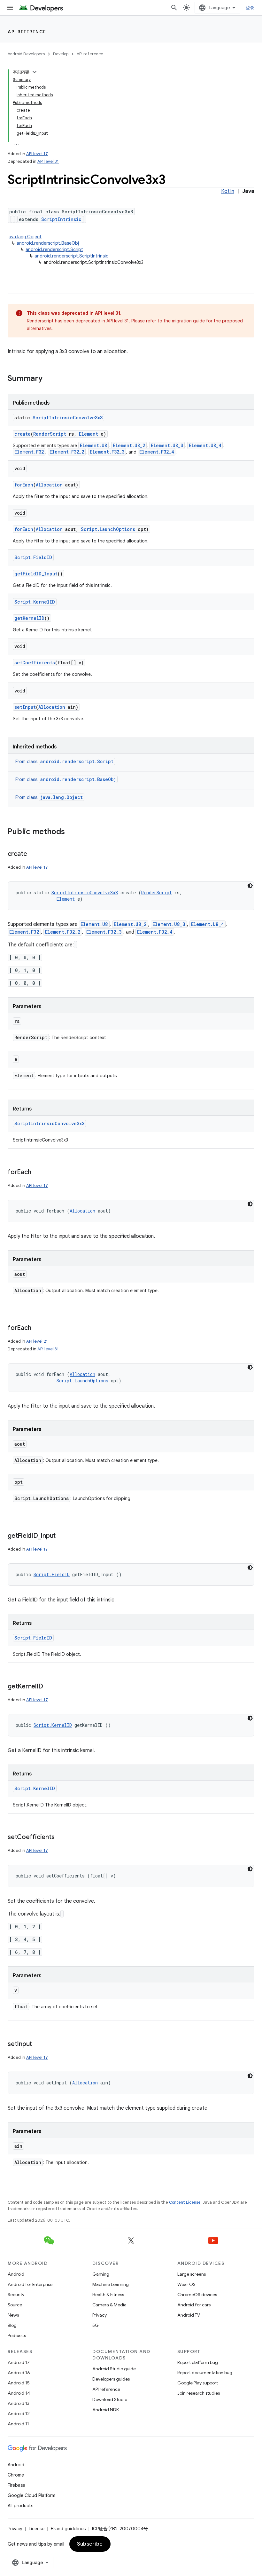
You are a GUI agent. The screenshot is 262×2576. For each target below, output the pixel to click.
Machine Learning (111, 2284)
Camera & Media (109, 2305)
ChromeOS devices (197, 2295)
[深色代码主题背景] (250, 886)
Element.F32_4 (157, 452)
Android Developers (26, 54)
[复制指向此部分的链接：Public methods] (71, 832)
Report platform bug (198, 2362)
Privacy (100, 2315)
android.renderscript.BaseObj (48, 243)
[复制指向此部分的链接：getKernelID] (49, 1687)
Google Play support (198, 2383)
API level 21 (37, 1341)
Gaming (101, 2274)
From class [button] (64, 762)
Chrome (16, 2475)
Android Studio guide (114, 2369)
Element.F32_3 (107, 452)
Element (89, 434)
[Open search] (174, 8)
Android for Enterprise (30, 2284)
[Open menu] (10, 8)
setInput (25, 707)
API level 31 (48, 161)
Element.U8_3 (167, 445)
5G (96, 2325)
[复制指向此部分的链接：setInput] (38, 2044)
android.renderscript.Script (54, 249)
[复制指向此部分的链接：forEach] (37, 1173)
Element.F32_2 (67, 452)
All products (20, 2506)
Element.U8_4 (205, 445)
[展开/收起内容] (35, 72)
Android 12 (19, 2414)
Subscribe (90, 2544)
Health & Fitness (108, 2295)
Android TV (189, 2315)
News (13, 2315)
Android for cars (194, 2305)
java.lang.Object (25, 237)
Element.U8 (93, 445)
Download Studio (110, 2399)
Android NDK (106, 2410)
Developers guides (111, 2379)
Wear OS (186, 2284)
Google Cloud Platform (31, 2495)
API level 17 (37, 154)
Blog (12, 2325)
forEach (24, 485)
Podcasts (17, 2335)
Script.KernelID (35, 602)
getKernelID (29, 618)
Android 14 (19, 2393)
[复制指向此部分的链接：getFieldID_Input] (62, 1536)
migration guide (188, 321)
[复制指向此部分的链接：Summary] (49, 379)
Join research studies (199, 2393)
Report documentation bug (205, 2373)
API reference (27, 32)
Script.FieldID (33, 557)
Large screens (192, 2274)
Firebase (16, 2485)
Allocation (49, 485)
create (23, 434)
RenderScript (50, 434)
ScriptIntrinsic (61, 219)
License (37, 2529)
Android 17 (19, 2362)
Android (16, 2274)
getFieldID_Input (36, 574)
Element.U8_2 (129, 445)
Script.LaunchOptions (108, 529)
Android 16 (19, 2373)
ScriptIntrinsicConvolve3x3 (68, 418)
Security (16, 2295)
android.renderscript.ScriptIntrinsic (71, 256)
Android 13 (19, 2403)
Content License (185, 2202)
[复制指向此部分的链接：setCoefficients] (61, 1837)
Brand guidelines (68, 2529)
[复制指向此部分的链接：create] (34, 854)
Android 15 (19, 2383)
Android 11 (18, 2424)
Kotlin (228, 191)
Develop (61, 54)
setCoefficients (35, 663)
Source (15, 2305)
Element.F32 (29, 452)
